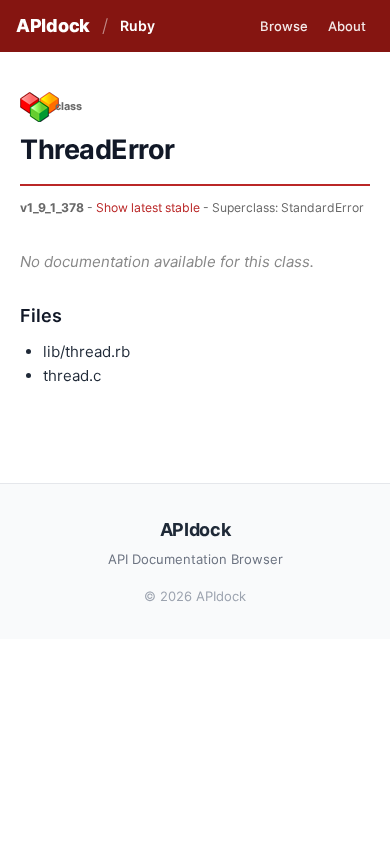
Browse (284, 26)
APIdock (53, 25)
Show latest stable (148, 207)
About (347, 26)
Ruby (137, 25)
